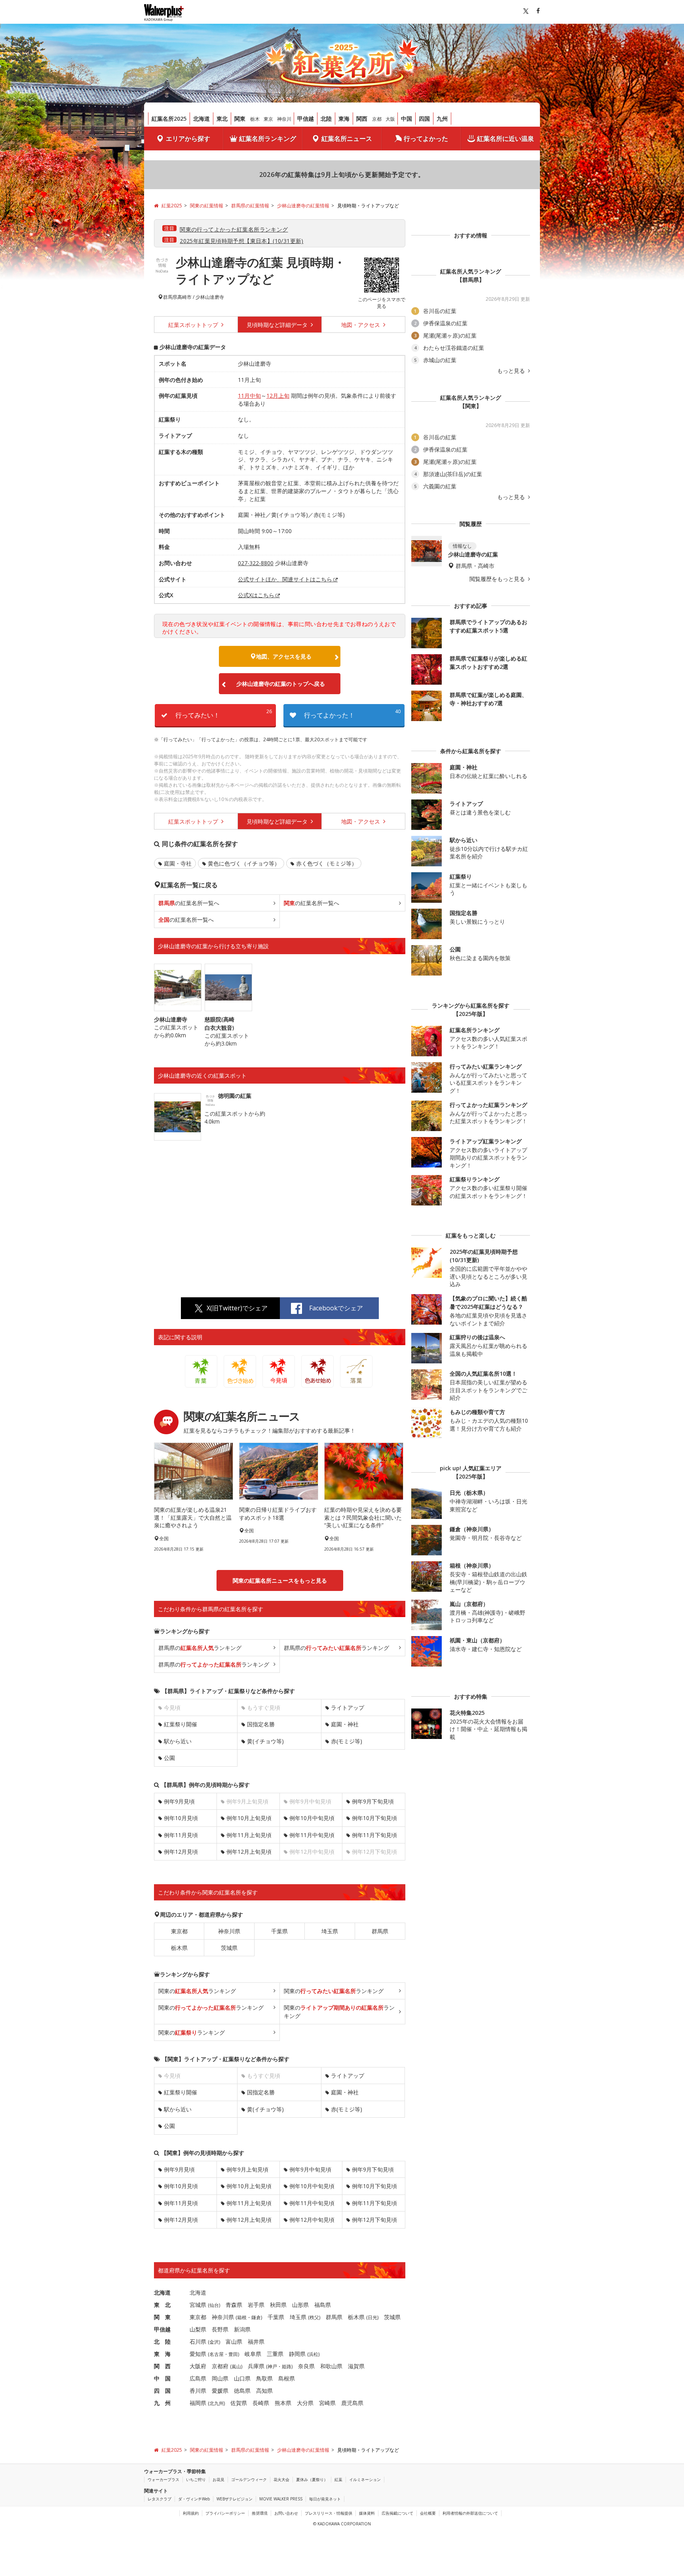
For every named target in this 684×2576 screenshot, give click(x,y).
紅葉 (338, 2479)
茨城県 (229, 1948)
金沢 (214, 2342)
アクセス (361, 325)
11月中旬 (249, 396)
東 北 (162, 2305)
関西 (362, 119)
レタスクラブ (160, 2499)
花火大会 (281, 2479)
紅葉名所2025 (169, 119)
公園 (169, 1758)
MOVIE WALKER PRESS (281, 2499)
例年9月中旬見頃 (310, 2169)
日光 (372, 2317)
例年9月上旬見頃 (247, 2169)
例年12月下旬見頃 (374, 2220)
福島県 (323, 2305)
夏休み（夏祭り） (312, 2479)
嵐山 (236, 2366)
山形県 (300, 2305)
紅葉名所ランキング (268, 139)
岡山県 (220, 2378)
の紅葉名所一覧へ (189, 903)
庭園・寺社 (178, 863)
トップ (194, 325)
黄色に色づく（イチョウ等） (244, 863)
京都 (377, 119)
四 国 (162, 2391)
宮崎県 (327, 2403)
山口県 (242, 2378)
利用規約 (191, 2513)
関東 (240, 119)
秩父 (314, 2317)
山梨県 (198, 2329)
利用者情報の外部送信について (470, 2513)
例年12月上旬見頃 (249, 1852)
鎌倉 (256, 2317)
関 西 (162, 2366)
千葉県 (279, 1931)
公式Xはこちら (256, 595)
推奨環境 (260, 2513)
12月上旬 (278, 396)
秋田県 (278, 2305)
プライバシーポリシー (225, 2513)
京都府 (220, 2366)
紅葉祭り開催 (180, 1724)
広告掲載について (397, 2513)
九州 (442, 119)
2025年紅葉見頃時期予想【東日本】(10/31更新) (242, 241)
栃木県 (179, 1948)
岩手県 (256, 2305)
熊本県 (283, 2403)
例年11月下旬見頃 (374, 1835)
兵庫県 (256, 2366)
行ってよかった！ (352, 714)
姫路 (287, 2366)
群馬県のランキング (200, 1648)
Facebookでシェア (336, 1308)
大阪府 (198, 2366)
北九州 (217, 2403)
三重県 (275, 2354)
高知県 (264, 2391)
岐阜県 (253, 2354)
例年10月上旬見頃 (249, 1818)
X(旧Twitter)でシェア (237, 1308)
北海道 (201, 119)
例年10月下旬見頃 (374, 1818)
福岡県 (198, 2403)
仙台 (214, 2305)
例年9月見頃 (179, 1801)
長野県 (220, 2329)
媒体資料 (367, 2513)
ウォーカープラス (163, 2479)
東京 (268, 119)
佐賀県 (239, 2403)
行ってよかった (426, 139)
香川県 (198, 2391)
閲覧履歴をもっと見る (498, 579)
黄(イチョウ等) (265, 1741)
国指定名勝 (261, 1724)
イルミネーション (365, 2479)
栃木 (255, 119)
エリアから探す (188, 139)
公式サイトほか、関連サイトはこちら (285, 579)
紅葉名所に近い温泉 (505, 139)
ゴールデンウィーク (249, 2479)
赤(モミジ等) (347, 1741)
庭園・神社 (345, 1724)
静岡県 (297, 2354)
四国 (424, 119)
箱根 (242, 2317)
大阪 (390, 119)
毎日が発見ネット (325, 2499)
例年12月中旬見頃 (312, 2220)
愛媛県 (220, 2391)
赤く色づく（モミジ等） (327, 863)
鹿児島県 (352, 2403)
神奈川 (284, 119)
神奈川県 (229, 1931)
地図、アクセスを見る (284, 656)
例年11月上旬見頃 (249, 1835)
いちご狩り (196, 2479)
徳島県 (242, 2391)
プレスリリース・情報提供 (329, 2513)
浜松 (313, 2354)
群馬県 (170, 297)
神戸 (272, 2366)
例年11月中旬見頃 (312, 1835)
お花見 (218, 2479)
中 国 (162, 2378)
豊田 (233, 2354)
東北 (222, 119)
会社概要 (428, 2513)
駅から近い (178, 1741)
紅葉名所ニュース (347, 139)
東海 (344, 119)
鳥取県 (264, 2378)
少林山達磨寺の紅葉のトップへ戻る (281, 684)
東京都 (179, 1931)
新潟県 (242, 2329)
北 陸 (162, 2342)
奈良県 (306, 2366)
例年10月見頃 (181, 1818)
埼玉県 (330, 1931)
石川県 (198, 2342)
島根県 (287, 2378)
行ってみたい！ (224, 714)
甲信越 (306, 119)
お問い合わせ (286, 2513)
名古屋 (217, 2354)
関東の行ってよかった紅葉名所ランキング (234, 229)
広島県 (198, 2378)
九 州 (162, 2403)
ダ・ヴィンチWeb (194, 2499)
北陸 (326, 119)
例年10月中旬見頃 (312, 1818)
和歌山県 (331, 2366)
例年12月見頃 (181, 1852)
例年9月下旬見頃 (373, 1801)
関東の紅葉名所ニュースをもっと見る (280, 1580)
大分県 (305, 2403)
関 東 (162, 2317)
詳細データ (278, 325)
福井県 (256, 2342)
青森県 (234, 2305)
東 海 (162, 2354)
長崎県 (261, 2403)
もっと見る (512, 371)
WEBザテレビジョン (235, 2499)
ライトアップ (348, 1708)
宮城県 (198, 2305)
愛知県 (198, 2354)
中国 (407, 119)
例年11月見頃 (181, 1835)
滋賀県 (356, 2366)
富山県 (234, 2342)
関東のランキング (197, 1991)
